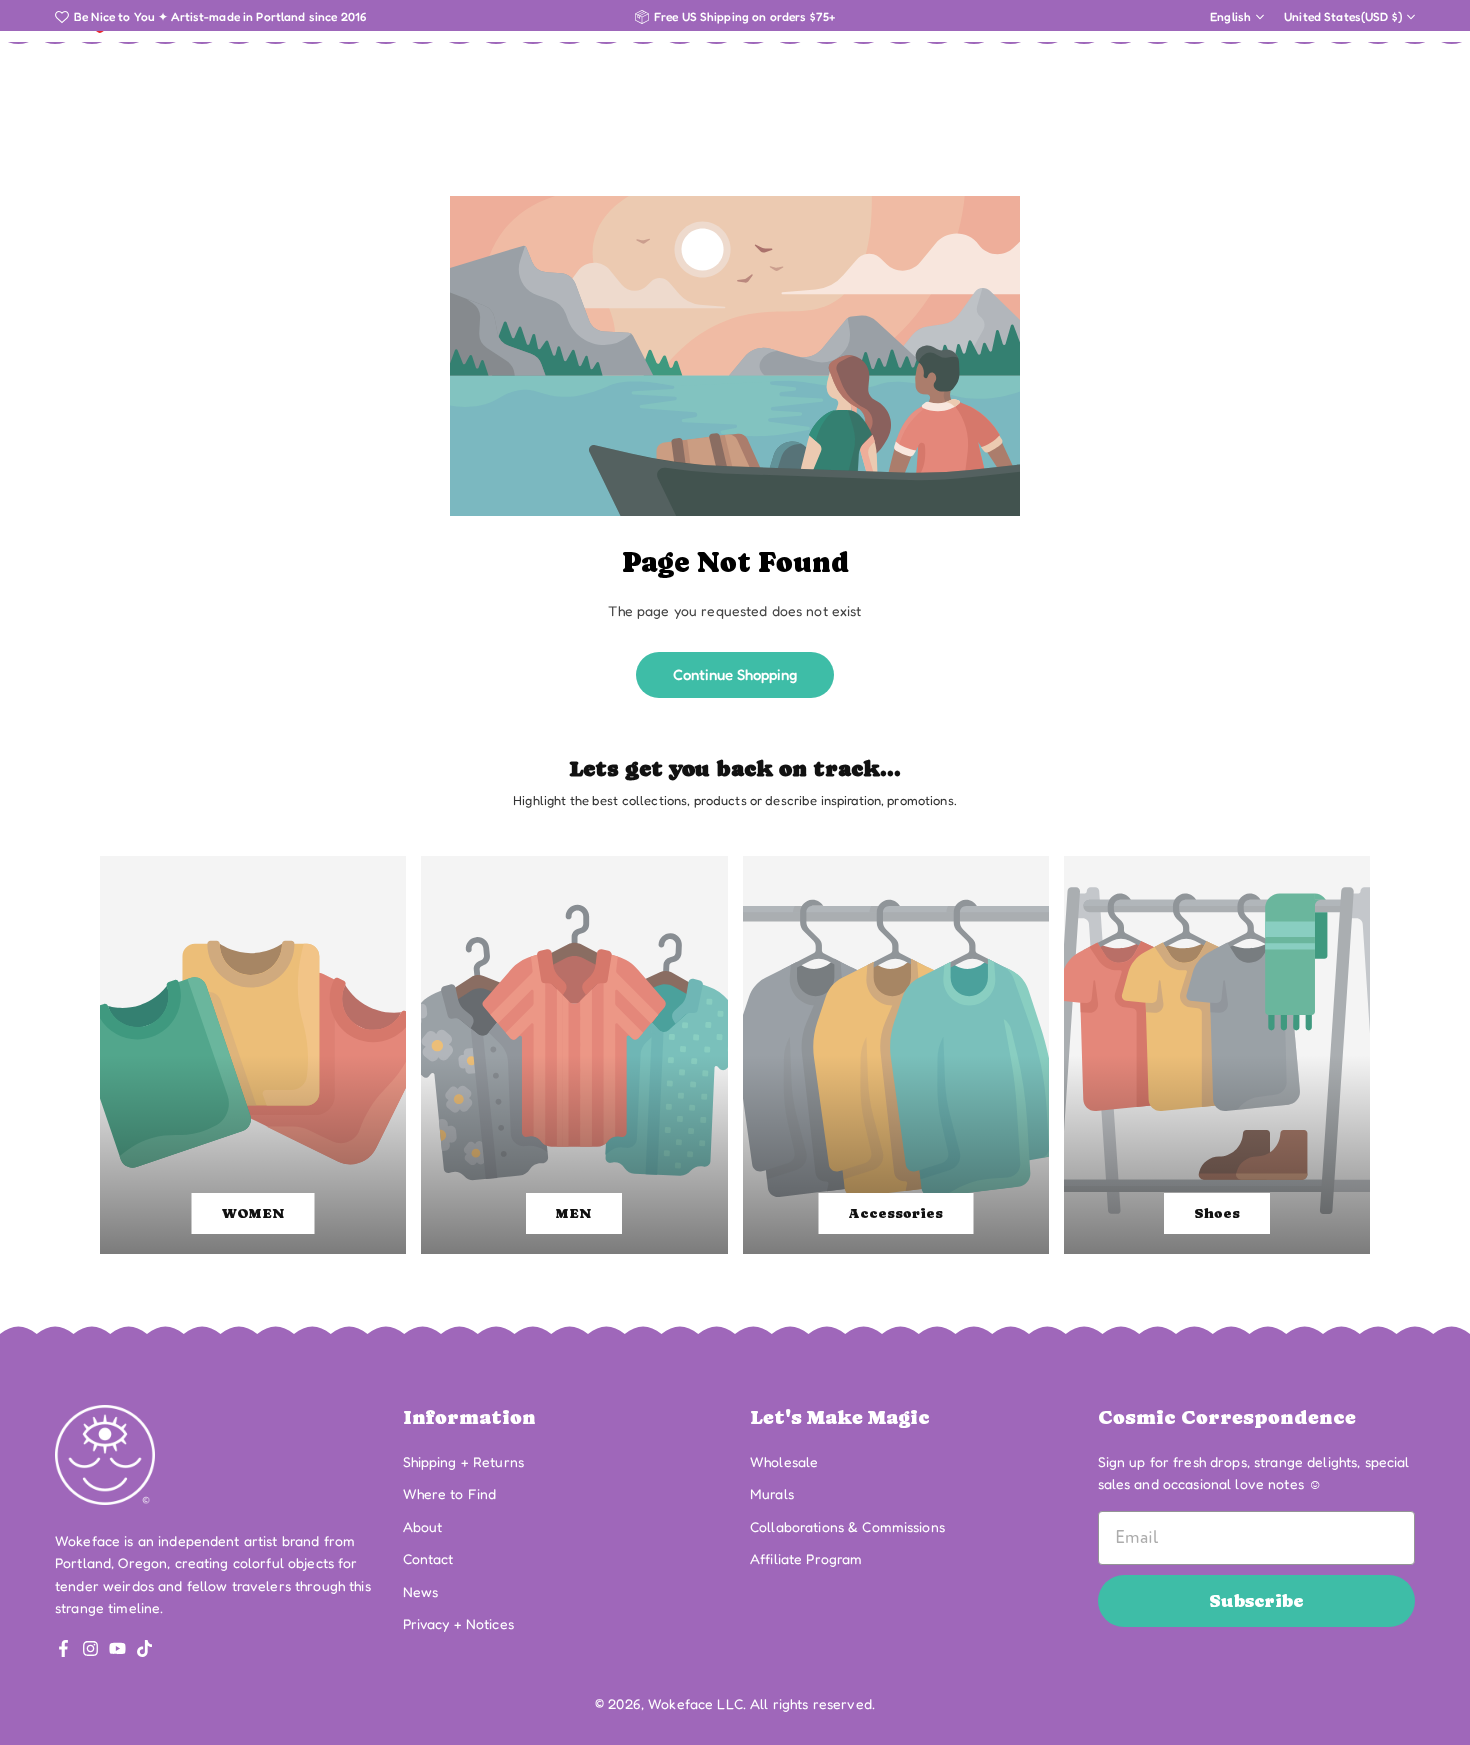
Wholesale (784, 1461)
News (421, 1591)
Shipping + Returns (464, 1461)
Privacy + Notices (458, 1623)
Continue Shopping (735, 674)
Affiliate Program (806, 1558)
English (1230, 17)
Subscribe (1256, 1600)
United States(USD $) (1343, 17)
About (423, 1526)
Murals (772, 1493)
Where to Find (450, 1493)
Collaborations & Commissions (847, 1526)
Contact (428, 1558)
